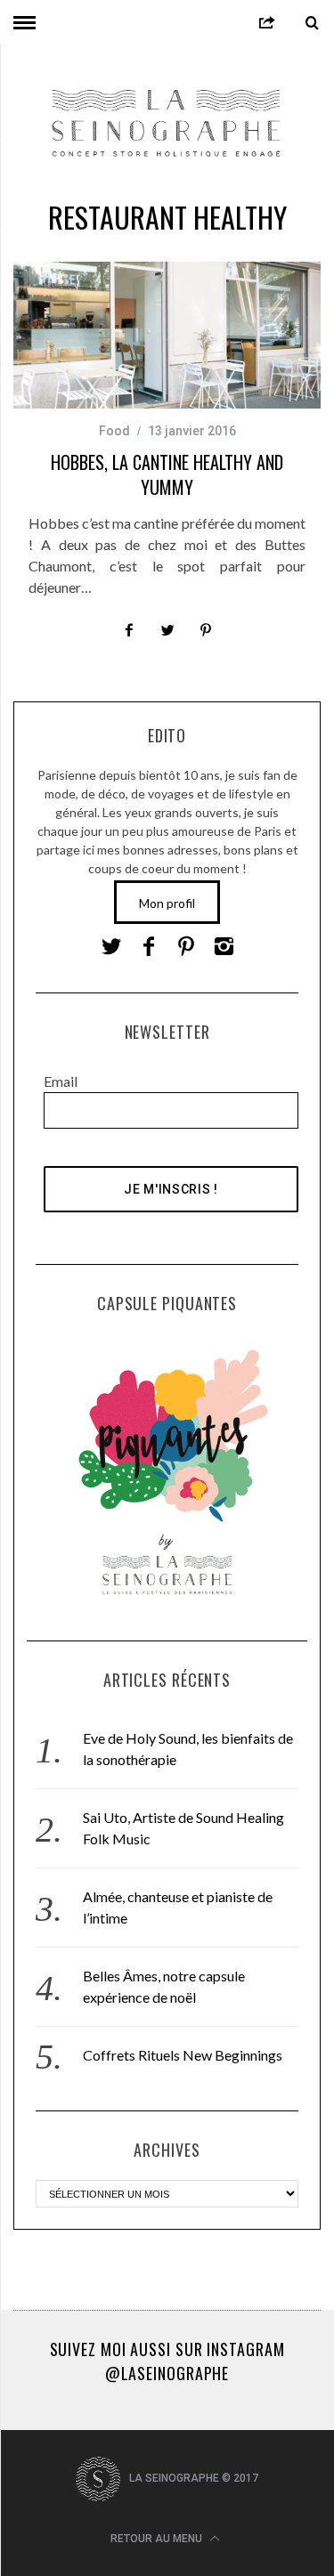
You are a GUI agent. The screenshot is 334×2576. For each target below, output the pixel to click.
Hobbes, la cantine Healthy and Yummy (167, 474)
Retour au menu (158, 2539)
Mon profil (167, 903)
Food (114, 431)
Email (61, 1081)
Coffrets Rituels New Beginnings (183, 2055)
